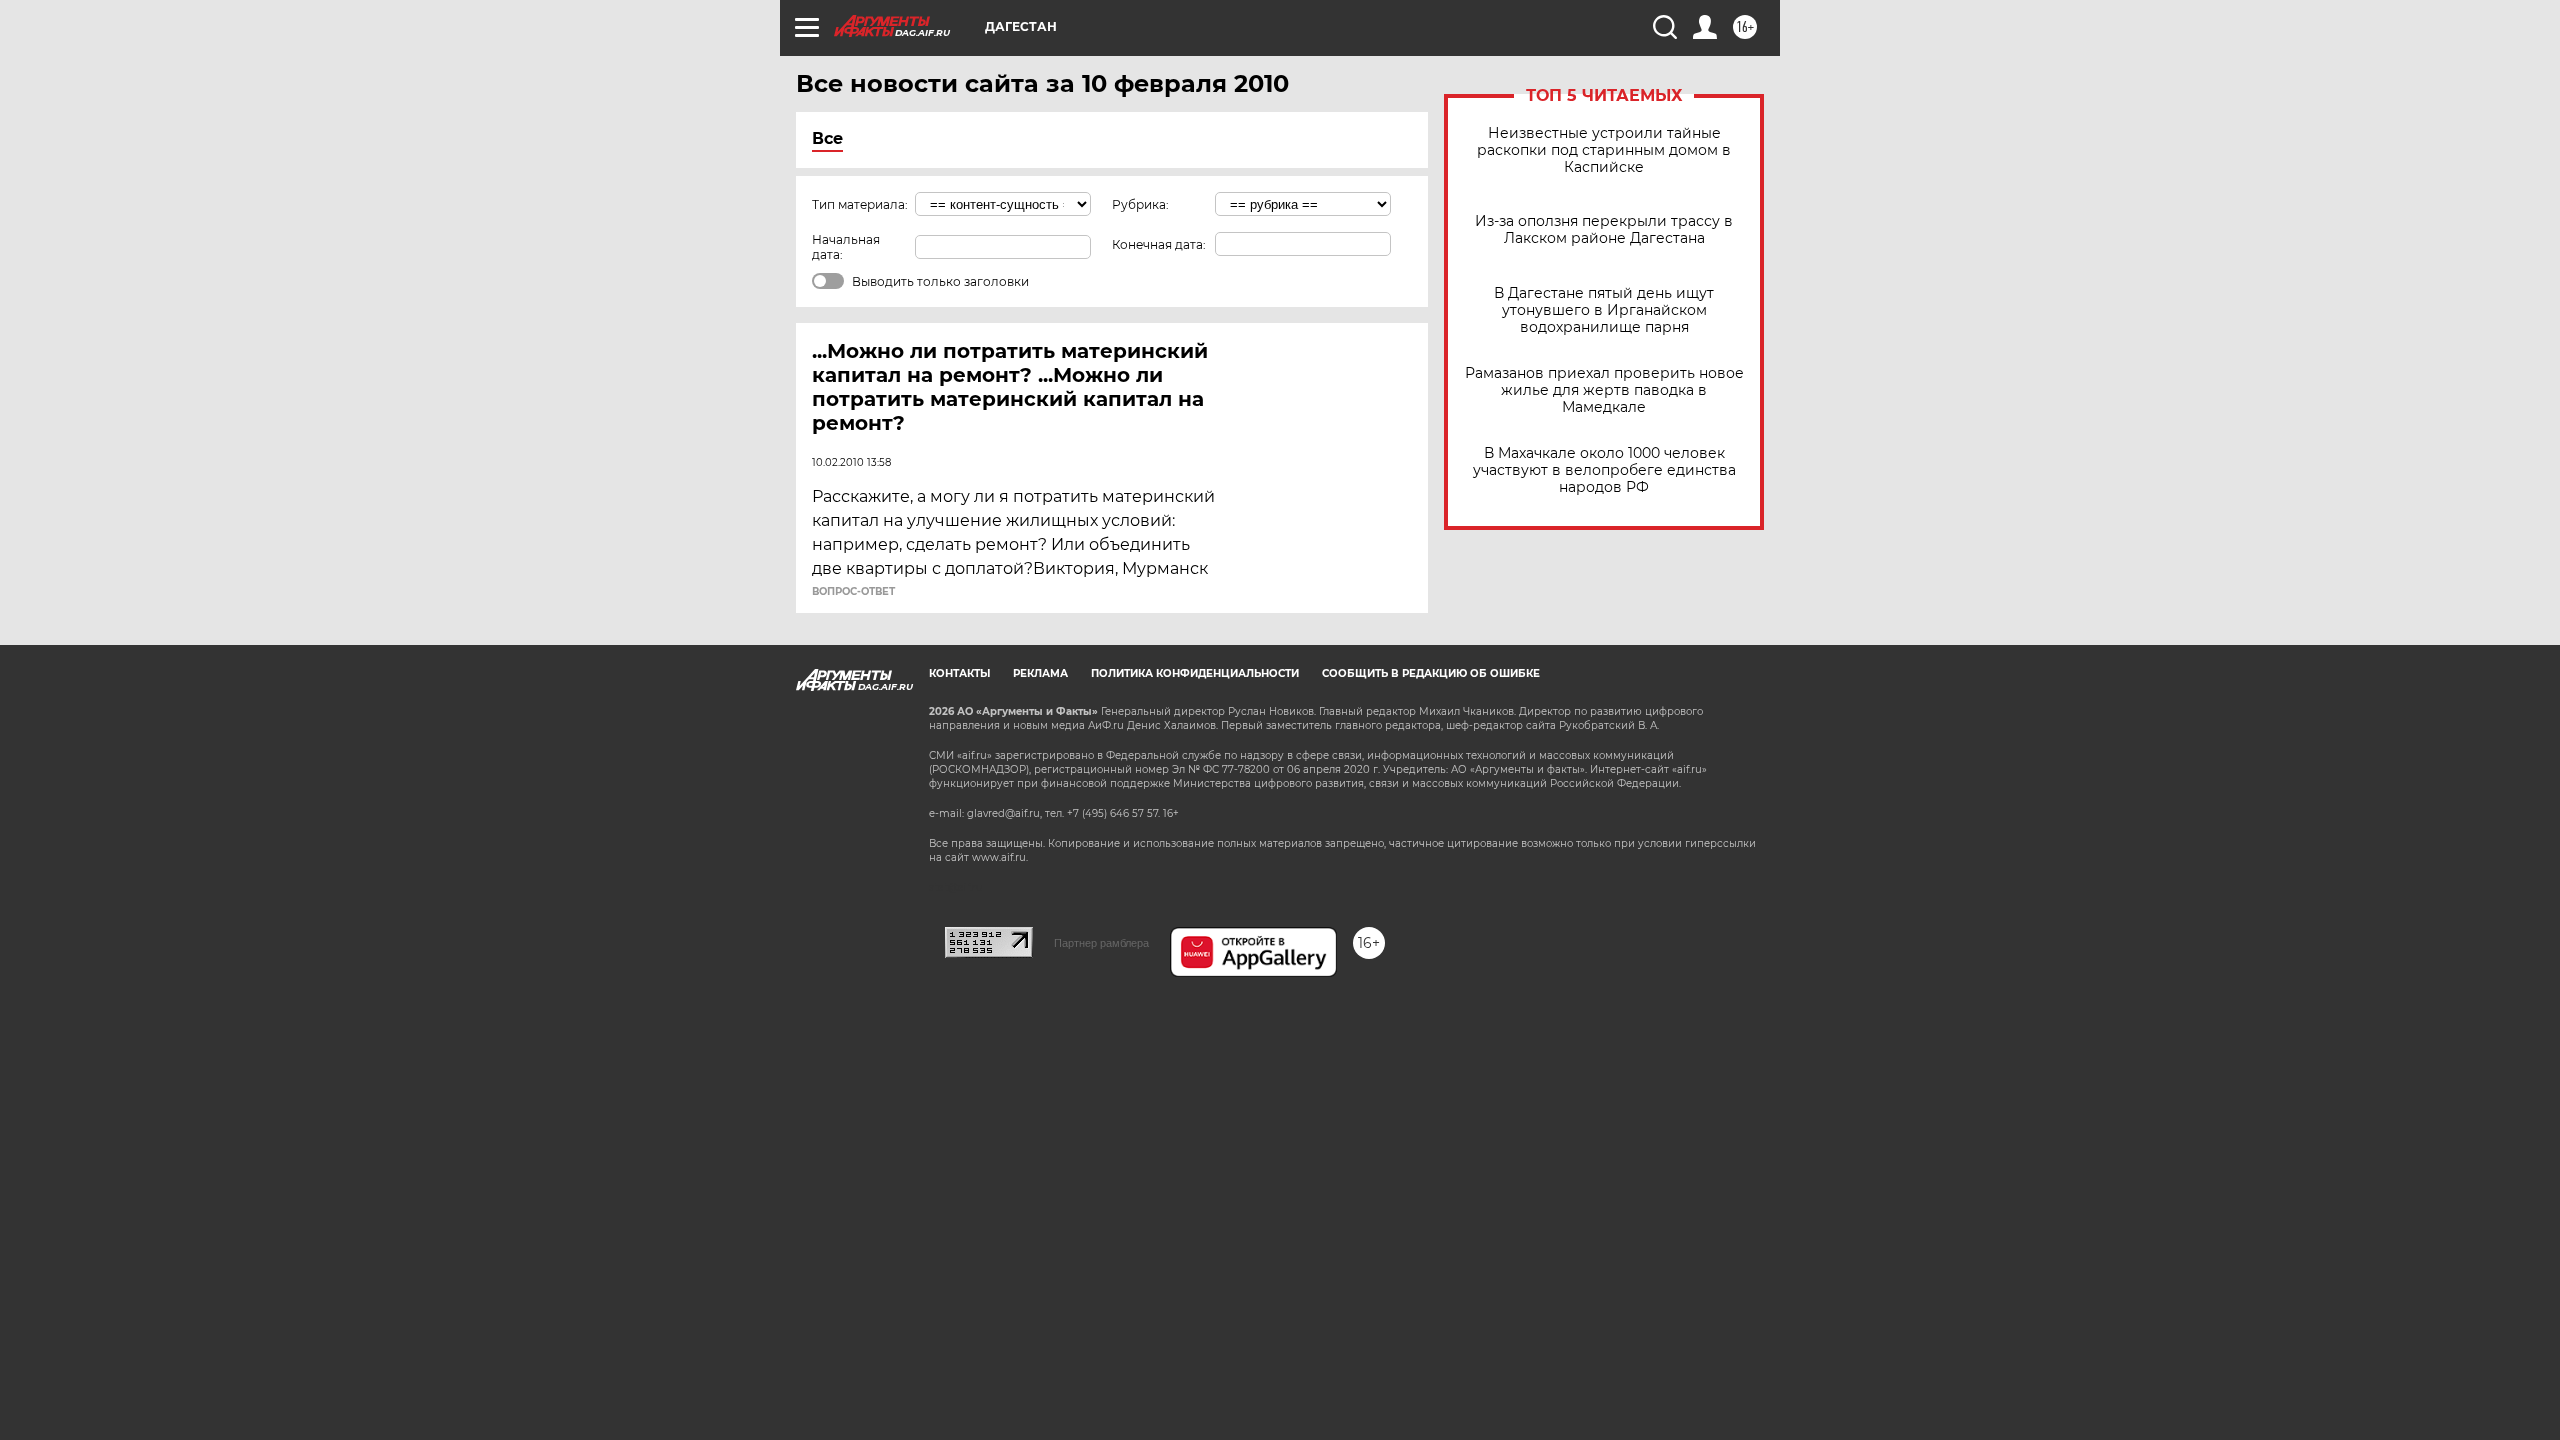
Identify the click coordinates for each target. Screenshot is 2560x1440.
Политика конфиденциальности (1195, 673)
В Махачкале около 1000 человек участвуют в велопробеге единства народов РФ (1604, 470)
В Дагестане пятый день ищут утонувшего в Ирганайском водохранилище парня (1604, 310)
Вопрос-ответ (853, 592)
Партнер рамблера (1101, 943)
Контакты (959, 673)
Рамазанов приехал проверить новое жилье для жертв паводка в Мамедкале (1604, 390)
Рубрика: (1140, 204)
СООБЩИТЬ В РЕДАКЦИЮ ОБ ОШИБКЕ (1431, 673)
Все (827, 138)
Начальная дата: (846, 247)
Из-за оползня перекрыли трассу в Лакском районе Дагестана (1604, 230)
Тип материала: (860, 204)
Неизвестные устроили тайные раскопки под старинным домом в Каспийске (1604, 150)
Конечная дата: (1159, 244)
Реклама (1040, 673)
